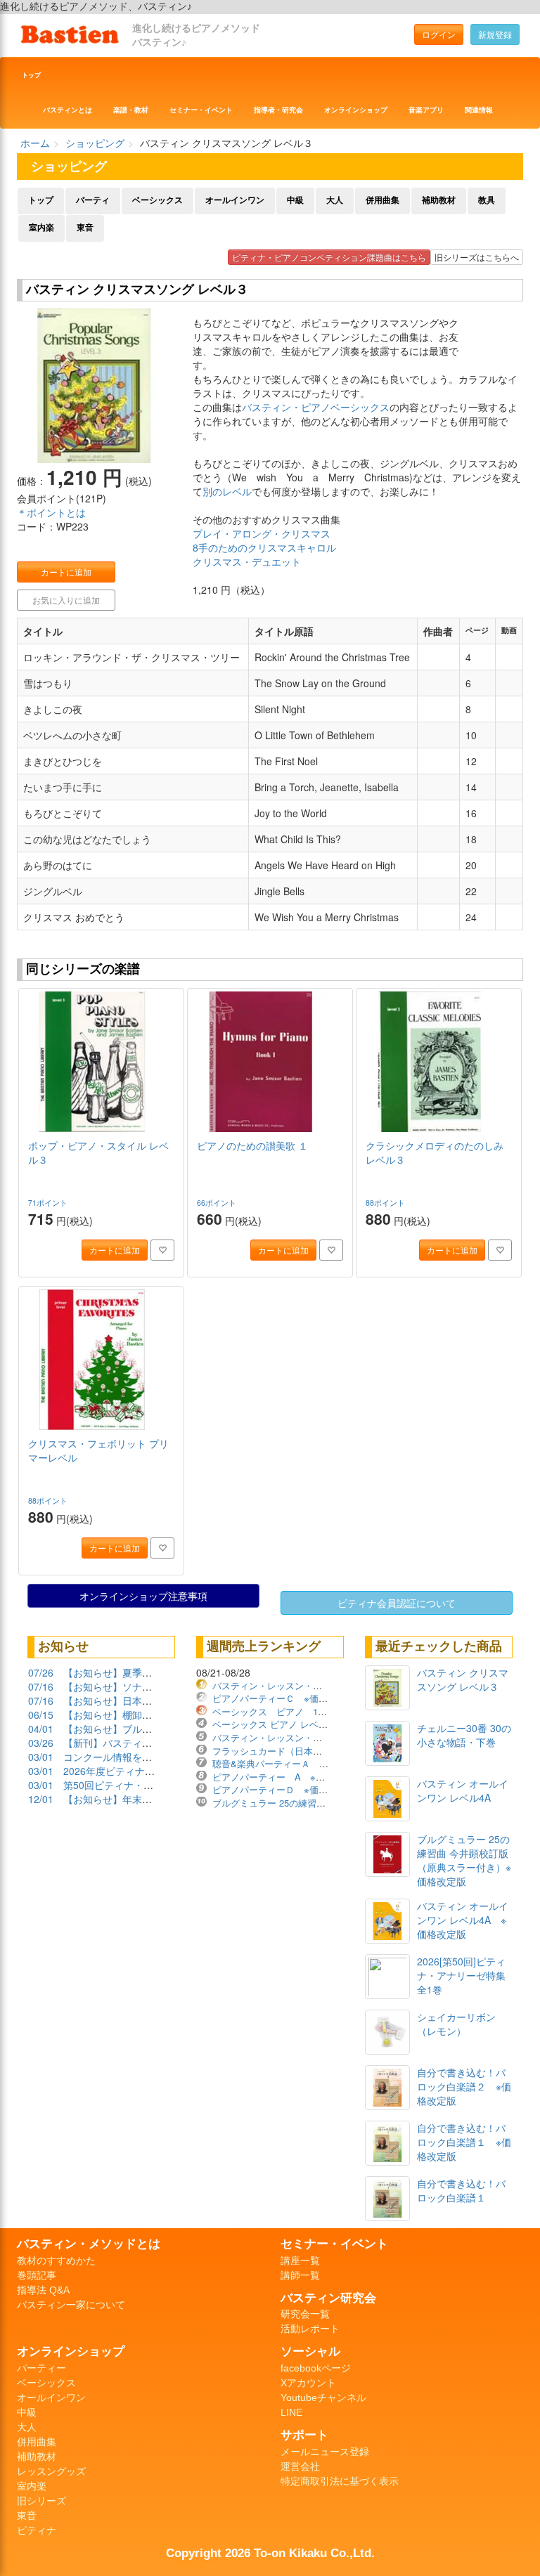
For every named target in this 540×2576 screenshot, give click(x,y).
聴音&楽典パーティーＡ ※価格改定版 (291, 1763)
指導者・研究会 (278, 110)
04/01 (41, 1729)
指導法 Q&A (43, 2290)
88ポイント (386, 1203)
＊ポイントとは (51, 512)
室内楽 (41, 228)
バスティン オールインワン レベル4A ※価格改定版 (463, 1920)
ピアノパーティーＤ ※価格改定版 (284, 1789)
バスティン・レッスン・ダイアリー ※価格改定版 (316, 1685)
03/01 (41, 1757)
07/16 (41, 1686)
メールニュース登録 (325, 2452)
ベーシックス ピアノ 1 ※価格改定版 (295, 1711)
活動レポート (310, 2329)
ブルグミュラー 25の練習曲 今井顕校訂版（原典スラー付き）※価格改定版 (464, 1860)
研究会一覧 (305, 2314)
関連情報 (479, 110)
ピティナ (37, 2530)
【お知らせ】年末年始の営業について (147, 1799)
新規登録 (495, 34)
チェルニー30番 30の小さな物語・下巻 (464, 1735)
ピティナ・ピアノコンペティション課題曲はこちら (329, 257)
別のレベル (227, 491)
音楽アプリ (426, 110)
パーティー (41, 2368)
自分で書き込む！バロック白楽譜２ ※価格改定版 (464, 2086)
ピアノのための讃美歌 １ (252, 1145)
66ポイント (218, 1203)
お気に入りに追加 (66, 600)
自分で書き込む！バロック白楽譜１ (461, 2190)
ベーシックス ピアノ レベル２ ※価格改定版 (305, 1724)
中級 (295, 200)
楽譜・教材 (131, 110)
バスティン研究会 (328, 2298)
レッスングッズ (51, 2471)
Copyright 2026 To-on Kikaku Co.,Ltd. (270, 2553)
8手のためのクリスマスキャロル (264, 547)
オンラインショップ (356, 110)
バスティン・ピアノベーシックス (316, 407)
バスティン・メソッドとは (89, 2244)
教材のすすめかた (56, 2260)
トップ (31, 75)
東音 (85, 228)
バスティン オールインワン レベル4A (463, 1790)
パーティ (93, 200)
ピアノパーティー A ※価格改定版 (287, 1777)
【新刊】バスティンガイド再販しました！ (157, 1743)
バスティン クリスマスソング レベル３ (463, 1679)
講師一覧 (300, 2275)
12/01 (41, 1799)
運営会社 (300, 2466)
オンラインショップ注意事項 (143, 1596)
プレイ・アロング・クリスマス (262, 533)
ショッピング (95, 143)
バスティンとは (67, 110)
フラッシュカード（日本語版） (276, 1751)
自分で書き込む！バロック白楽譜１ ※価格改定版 (464, 2142)
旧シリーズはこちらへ (477, 257)
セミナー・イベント (201, 110)
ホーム (35, 143)
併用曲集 (382, 200)
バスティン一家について (71, 2305)
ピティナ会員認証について (397, 1603)
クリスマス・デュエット (247, 561)
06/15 (41, 1715)
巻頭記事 (37, 2275)
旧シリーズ (41, 2501)
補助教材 (439, 200)
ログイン (439, 34)
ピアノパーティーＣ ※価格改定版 (284, 1698)
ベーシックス (157, 200)
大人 (335, 200)
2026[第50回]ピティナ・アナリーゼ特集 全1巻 (461, 1975)
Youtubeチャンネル (323, 2398)
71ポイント (49, 1203)
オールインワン (235, 200)
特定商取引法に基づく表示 (340, 2481)
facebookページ (316, 2368)
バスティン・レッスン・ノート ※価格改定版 (307, 1737)
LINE (291, 2412)
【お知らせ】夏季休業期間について (142, 1672)
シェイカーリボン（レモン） (456, 2024)
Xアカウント (308, 2383)
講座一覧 (300, 2260)
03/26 (41, 1743)
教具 (487, 200)
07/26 (41, 1672)
